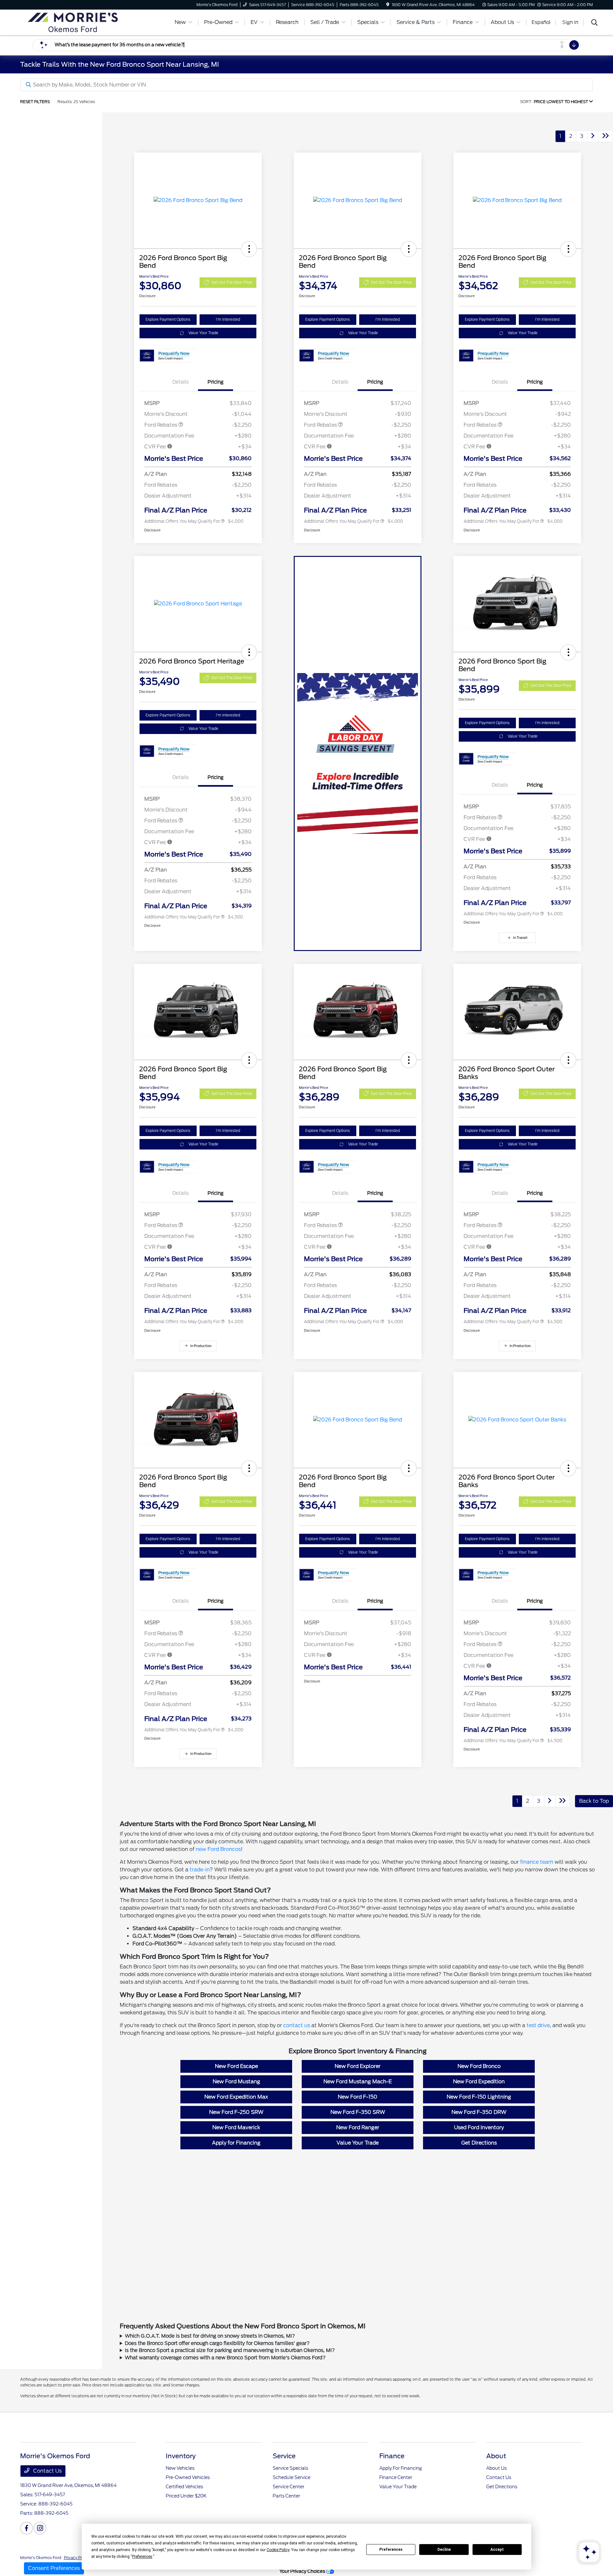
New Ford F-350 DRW (479, 2112)
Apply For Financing (401, 2468)
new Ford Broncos (218, 1849)
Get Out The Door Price (232, 282)
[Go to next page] (593, 136)
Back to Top (594, 1801)
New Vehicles (180, 2468)
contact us (297, 2025)
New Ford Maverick (236, 2127)
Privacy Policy (77, 2558)
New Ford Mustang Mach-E (358, 2082)
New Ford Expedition (479, 2082)
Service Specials (290, 2468)
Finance (392, 2456)
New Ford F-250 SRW (236, 2112)
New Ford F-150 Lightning (479, 2097)
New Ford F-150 (358, 2097)
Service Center (288, 2487)
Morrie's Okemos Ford (41, 2558)
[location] (388, 5)
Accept (497, 2550)
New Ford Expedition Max (236, 2097)
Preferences (391, 2550)
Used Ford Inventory (479, 2127)
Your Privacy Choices (303, 2571)
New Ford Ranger (358, 2127)
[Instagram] (40, 2528)
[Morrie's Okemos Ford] (75, 22)
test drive (538, 2025)
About (496, 2456)
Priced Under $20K (186, 2496)
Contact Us (47, 2471)
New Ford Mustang (236, 2082)
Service (284, 2456)
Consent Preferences (54, 2568)
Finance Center (396, 2477)
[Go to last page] (606, 136)
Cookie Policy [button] (278, 2550)
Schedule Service (291, 2477)
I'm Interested (228, 319)
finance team (537, 1862)
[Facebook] (26, 2528)
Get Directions (479, 2143)
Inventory (181, 2456)
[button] (249, 249)
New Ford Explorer (358, 2066)
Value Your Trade (203, 333)
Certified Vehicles (184, 2487)
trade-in (200, 1870)
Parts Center (286, 2496)
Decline (444, 2550)
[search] (594, 23)
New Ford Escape (236, 2066)
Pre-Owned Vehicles (188, 2477)
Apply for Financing (236, 2143)
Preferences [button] (142, 2557)
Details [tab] (181, 382)
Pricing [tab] (216, 382)
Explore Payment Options (168, 319)
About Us (496, 2468)
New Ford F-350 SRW (358, 2112)
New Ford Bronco (479, 2066)
